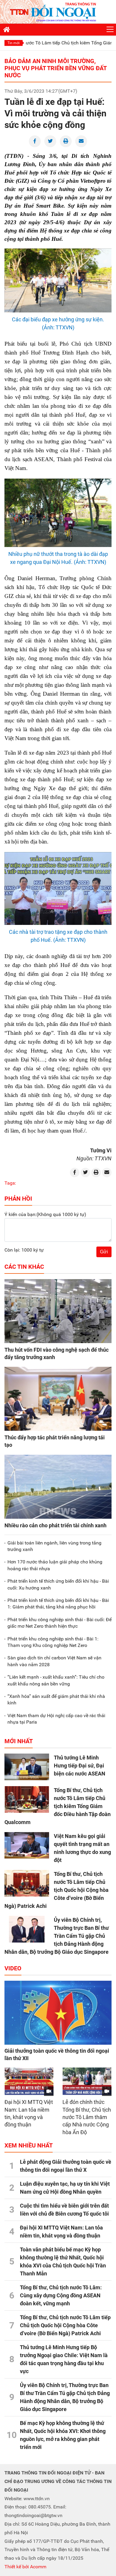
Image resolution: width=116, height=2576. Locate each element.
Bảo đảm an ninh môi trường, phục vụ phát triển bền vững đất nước (56, 68)
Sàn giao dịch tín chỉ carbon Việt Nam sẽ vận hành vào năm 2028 (54, 1661)
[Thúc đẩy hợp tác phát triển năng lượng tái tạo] (58, 1399)
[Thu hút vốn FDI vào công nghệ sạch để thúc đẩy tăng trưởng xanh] (58, 1311)
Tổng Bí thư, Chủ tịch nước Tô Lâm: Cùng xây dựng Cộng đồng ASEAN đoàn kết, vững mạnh (61, 2295)
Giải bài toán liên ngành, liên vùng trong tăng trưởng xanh (54, 1546)
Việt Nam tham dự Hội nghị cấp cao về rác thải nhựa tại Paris (56, 1719)
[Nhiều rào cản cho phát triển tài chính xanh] (58, 1487)
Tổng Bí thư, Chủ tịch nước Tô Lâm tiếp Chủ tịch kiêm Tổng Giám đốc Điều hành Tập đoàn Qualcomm (58, 1806)
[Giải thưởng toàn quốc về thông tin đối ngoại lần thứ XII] (58, 2013)
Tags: (10, 1183)
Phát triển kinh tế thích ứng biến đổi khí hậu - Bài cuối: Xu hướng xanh (58, 1584)
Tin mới (14, 43)
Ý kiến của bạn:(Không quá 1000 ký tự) (45, 1214)
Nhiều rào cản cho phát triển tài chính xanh (55, 1525)
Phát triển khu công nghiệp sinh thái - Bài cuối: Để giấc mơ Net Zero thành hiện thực (59, 1623)
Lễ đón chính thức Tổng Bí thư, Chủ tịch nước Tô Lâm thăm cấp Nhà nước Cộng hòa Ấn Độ (87, 2117)
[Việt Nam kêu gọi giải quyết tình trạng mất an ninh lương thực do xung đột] (27, 1845)
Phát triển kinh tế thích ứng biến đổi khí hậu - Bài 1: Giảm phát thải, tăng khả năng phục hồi (58, 1604)
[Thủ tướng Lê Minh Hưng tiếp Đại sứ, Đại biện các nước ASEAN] (27, 1767)
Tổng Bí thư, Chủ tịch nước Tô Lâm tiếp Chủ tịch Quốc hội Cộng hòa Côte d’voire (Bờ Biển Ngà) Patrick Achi (57, 1890)
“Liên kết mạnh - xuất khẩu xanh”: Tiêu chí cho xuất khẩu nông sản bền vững (56, 1680)
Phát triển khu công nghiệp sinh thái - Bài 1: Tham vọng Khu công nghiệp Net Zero (53, 1642)
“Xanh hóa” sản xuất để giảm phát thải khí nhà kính (56, 1700)
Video (13, 1968)
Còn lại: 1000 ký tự (24, 1250)
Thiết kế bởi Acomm (25, 2567)
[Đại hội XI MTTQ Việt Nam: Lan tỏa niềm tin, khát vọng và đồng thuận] (29, 2081)
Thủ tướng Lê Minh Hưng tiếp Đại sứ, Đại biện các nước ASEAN (80, 1766)
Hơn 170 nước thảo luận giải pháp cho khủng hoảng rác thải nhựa (55, 1565)
